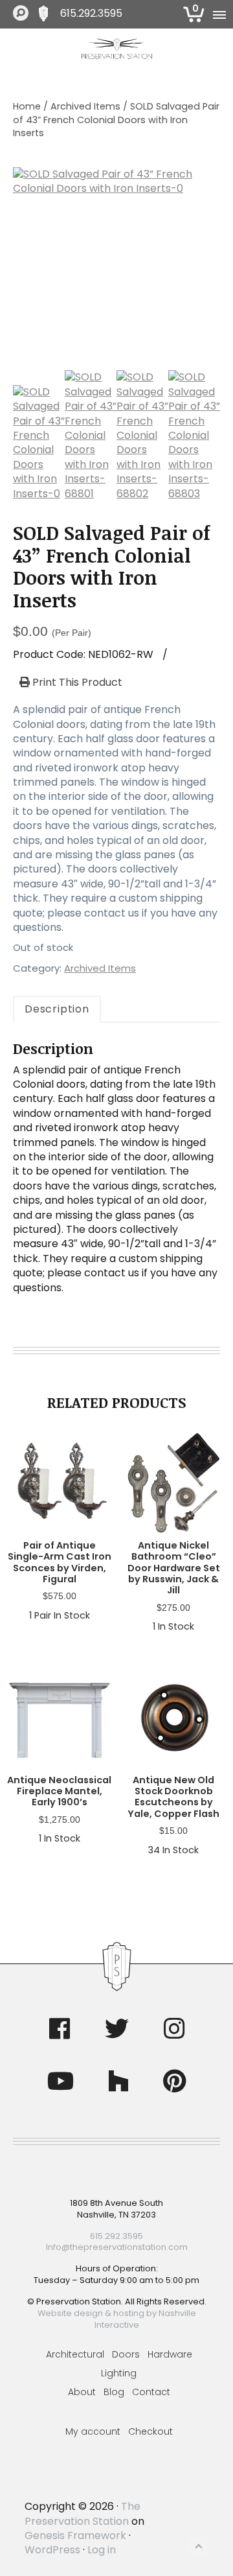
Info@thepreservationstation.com (117, 2247)
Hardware (170, 2354)
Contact (151, 2392)
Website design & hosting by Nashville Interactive (117, 2319)
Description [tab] (57, 1009)
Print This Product (76, 683)
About (82, 2392)
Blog (114, 2392)
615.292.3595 (91, 14)
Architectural (75, 2354)
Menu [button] (218, 14)
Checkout (150, 2431)
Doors (126, 2354)
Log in (102, 2550)
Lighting (119, 2373)
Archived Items (85, 106)
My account (93, 2431)
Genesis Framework (75, 2535)
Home (27, 106)
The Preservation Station (83, 2513)
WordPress (52, 2550)
